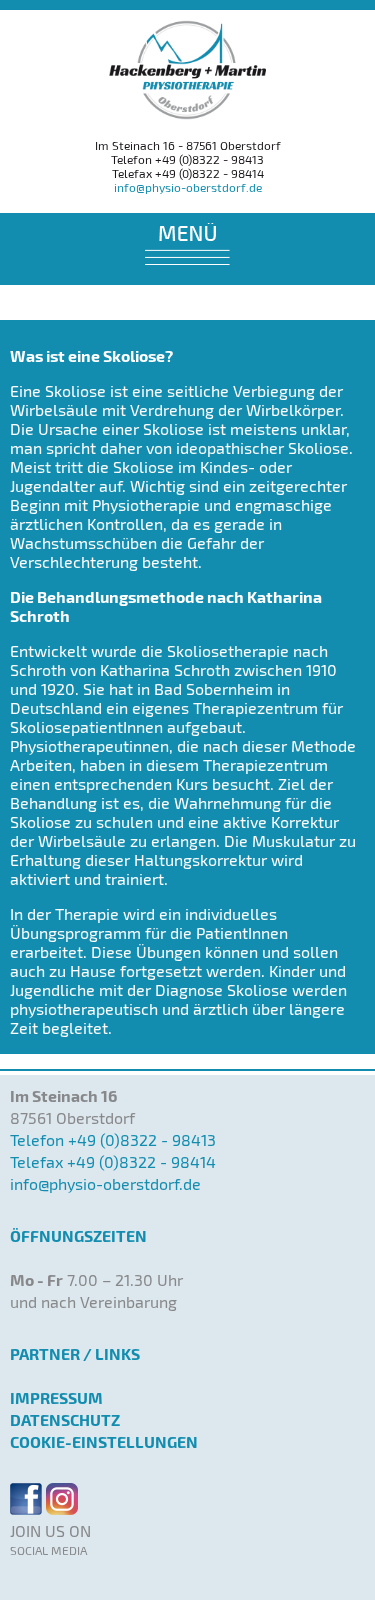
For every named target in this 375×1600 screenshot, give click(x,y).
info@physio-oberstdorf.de (188, 187)
